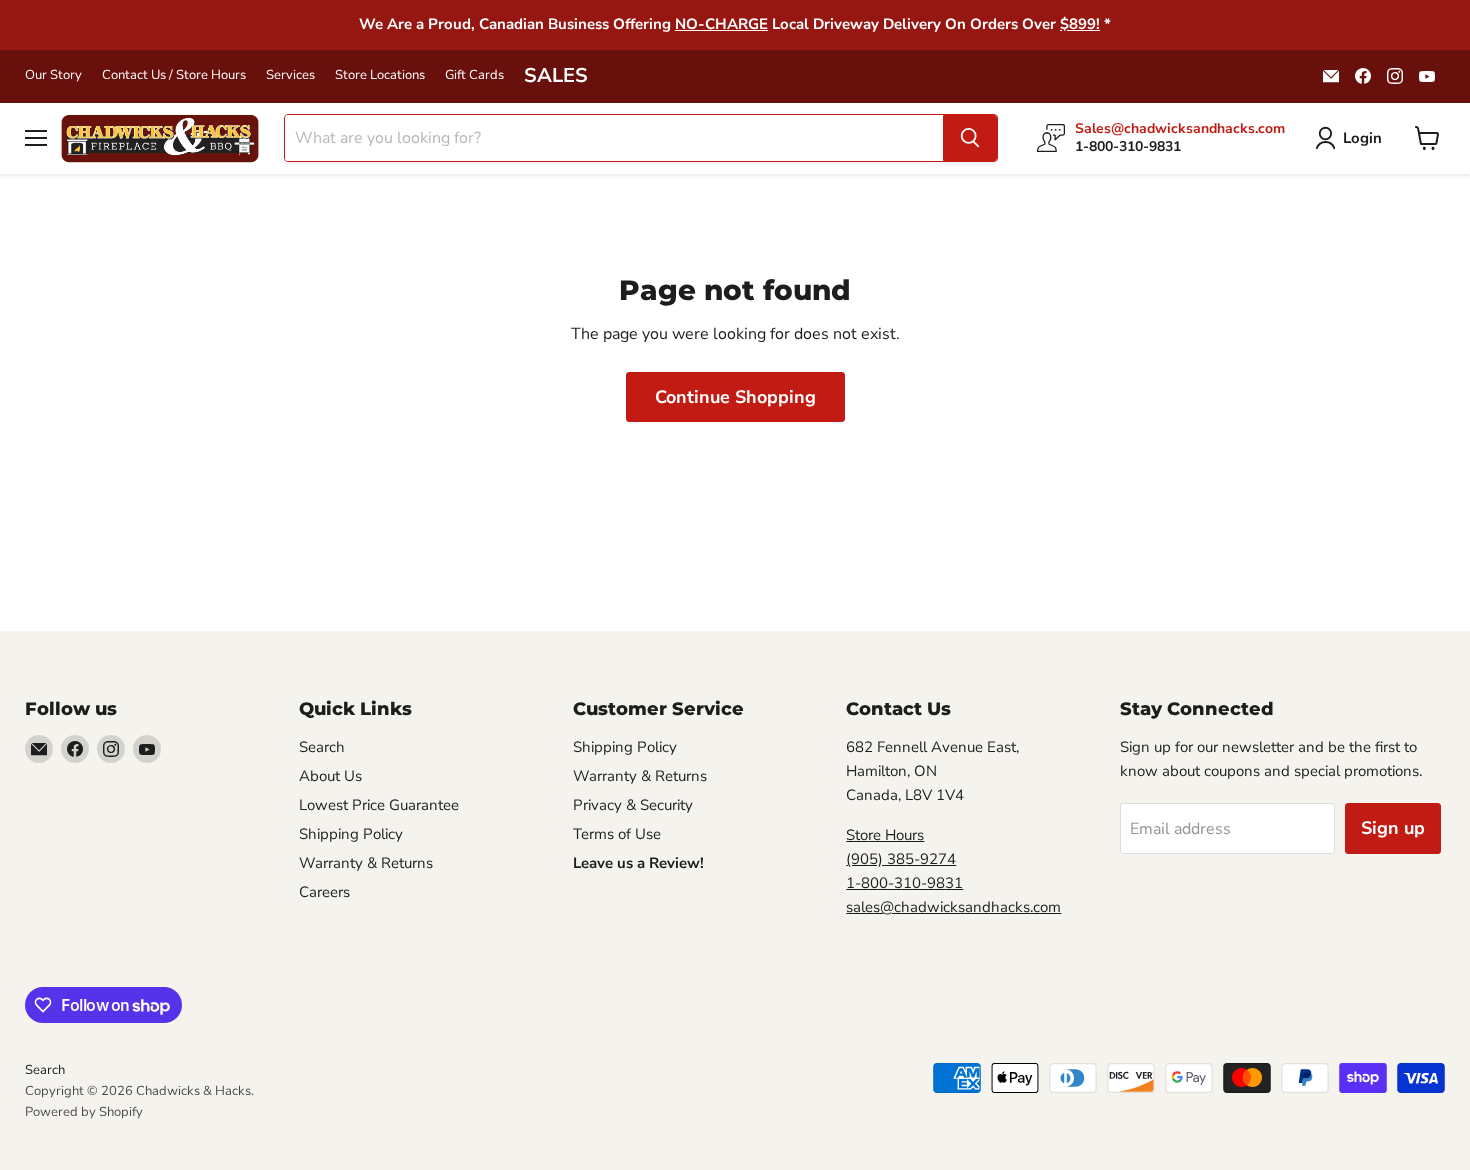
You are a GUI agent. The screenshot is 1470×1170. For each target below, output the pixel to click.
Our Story (53, 75)
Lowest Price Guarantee (379, 805)
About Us (330, 776)
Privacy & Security (633, 805)
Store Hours (885, 835)
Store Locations (380, 75)
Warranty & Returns (366, 863)
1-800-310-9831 (904, 883)
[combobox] (614, 138)
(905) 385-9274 (901, 859)
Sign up (1393, 828)
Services (290, 75)
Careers (324, 892)
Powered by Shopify (84, 1112)
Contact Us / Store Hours (174, 75)
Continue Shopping (735, 397)
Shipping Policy (351, 834)
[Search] (970, 138)
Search (322, 747)
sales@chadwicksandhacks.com (953, 907)
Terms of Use (617, 834)
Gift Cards (474, 75)
